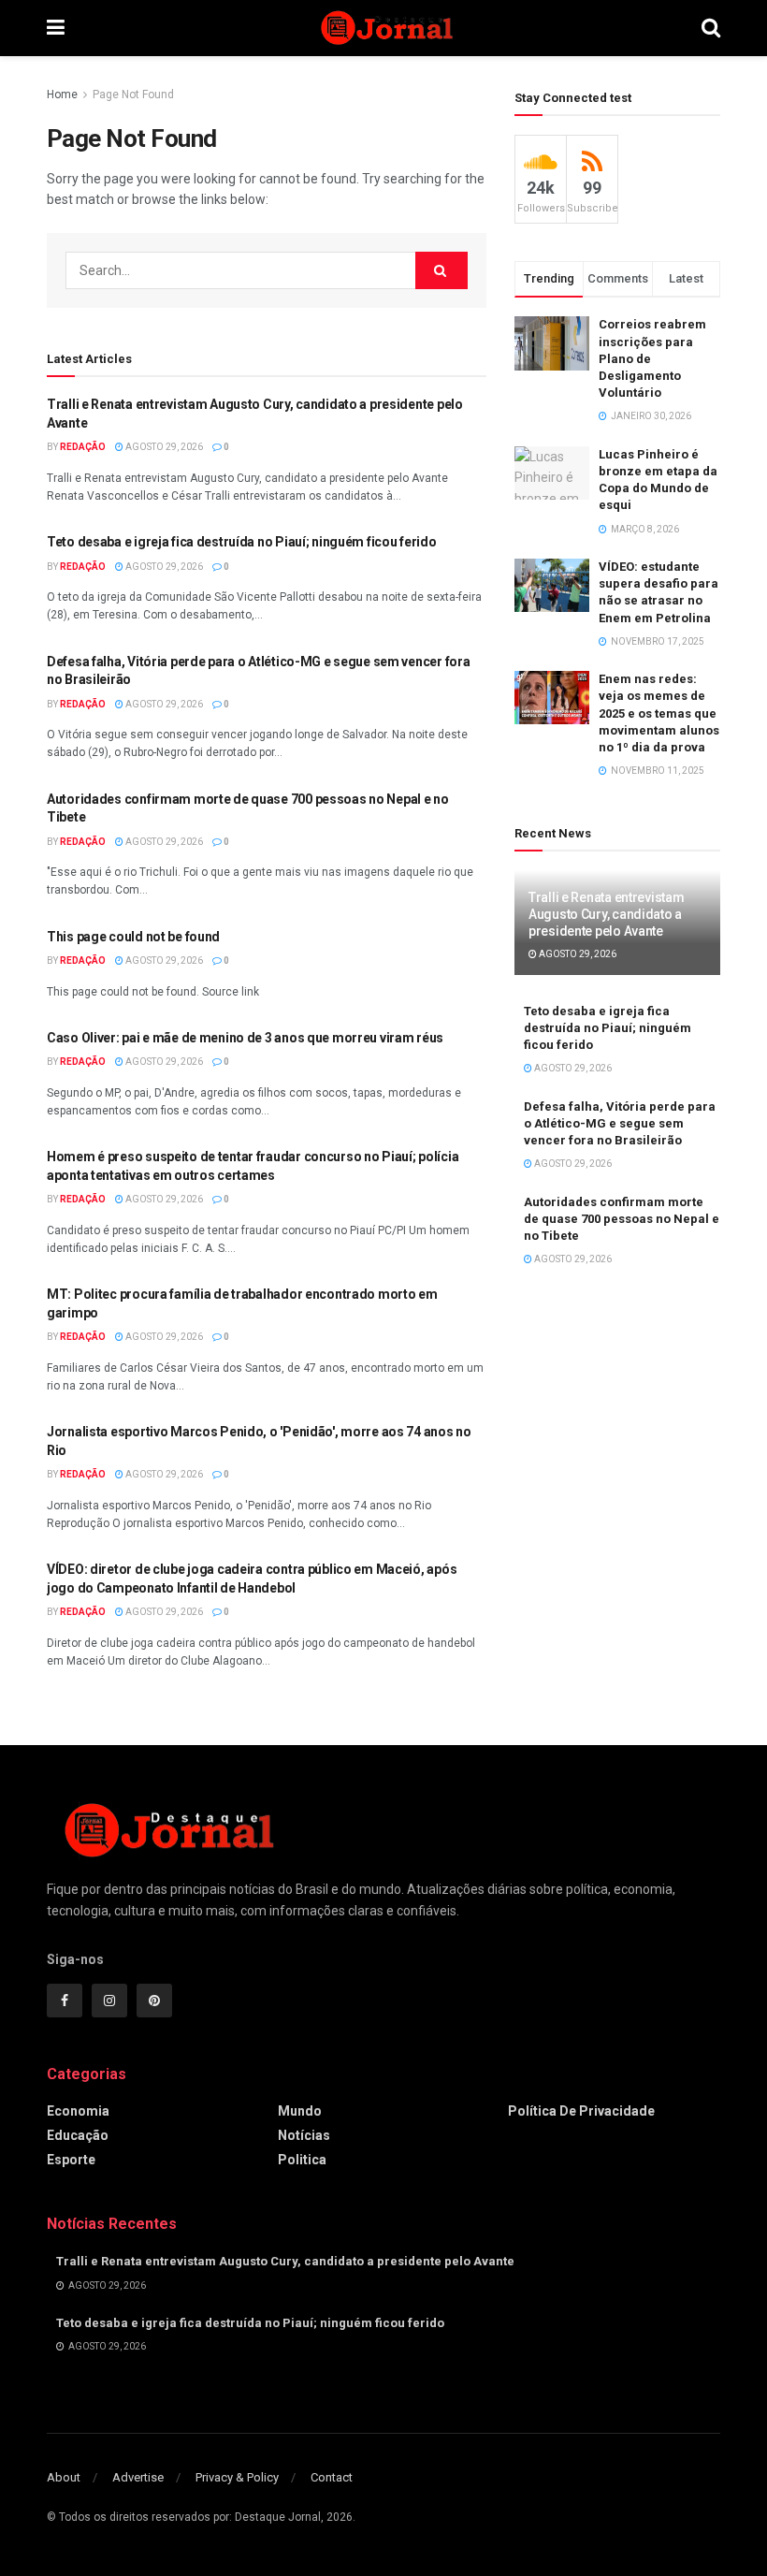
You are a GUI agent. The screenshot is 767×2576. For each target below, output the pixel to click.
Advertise (138, 2477)
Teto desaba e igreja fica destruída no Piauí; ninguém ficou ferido (242, 542)
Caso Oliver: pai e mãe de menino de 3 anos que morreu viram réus (245, 1038)
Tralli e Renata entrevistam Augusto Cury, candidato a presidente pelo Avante (606, 914)
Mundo (300, 2111)
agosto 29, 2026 (163, 447)
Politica (302, 2160)
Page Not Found (133, 95)
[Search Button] (441, 270)
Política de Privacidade (581, 2111)
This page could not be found (133, 937)
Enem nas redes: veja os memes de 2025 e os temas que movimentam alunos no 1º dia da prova (659, 713)
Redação (83, 447)
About (64, 2477)
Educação (78, 2135)
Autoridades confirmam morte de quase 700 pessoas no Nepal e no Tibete (622, 1219)
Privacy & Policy (237, 2477)
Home (62, 95)
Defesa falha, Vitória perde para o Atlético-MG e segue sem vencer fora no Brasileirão (620, 1123)
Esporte (71, 2160)
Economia (78, 2111)
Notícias (304, 2135)
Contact (332, 2477)
